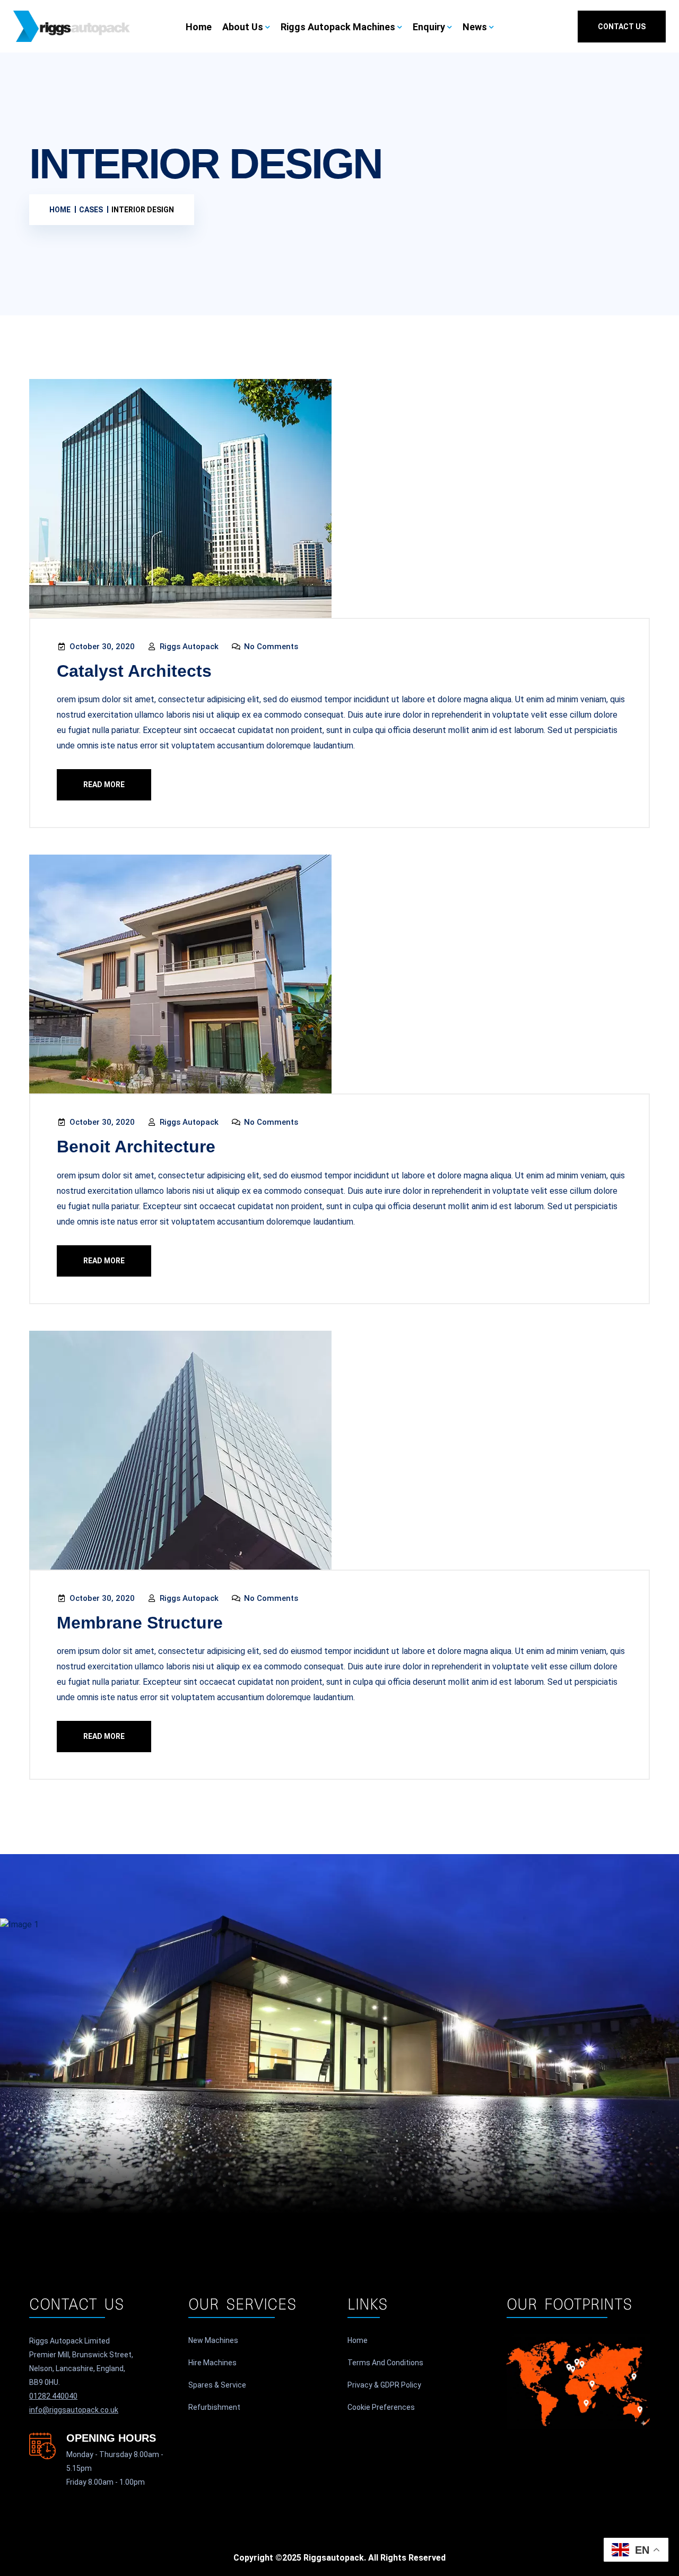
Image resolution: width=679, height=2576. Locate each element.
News (475, 27)
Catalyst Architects (134, 671)
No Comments (270, 647)
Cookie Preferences (381, 2407)
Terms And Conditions (385, 2363)
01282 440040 (53, 2396)
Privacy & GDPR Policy (384, 2385)
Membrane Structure (140, 1623)
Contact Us (622, 27)
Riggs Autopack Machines (338, 27)
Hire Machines (212, 2363)
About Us (243, 27)
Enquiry (429, 27)
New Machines (213, 2340)
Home (199, 27)
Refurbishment (214, 2407)
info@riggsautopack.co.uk (74, 2410)
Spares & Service (217, 2385)
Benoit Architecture (136, 1147)
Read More (104, 785)
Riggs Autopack (188, 647)
